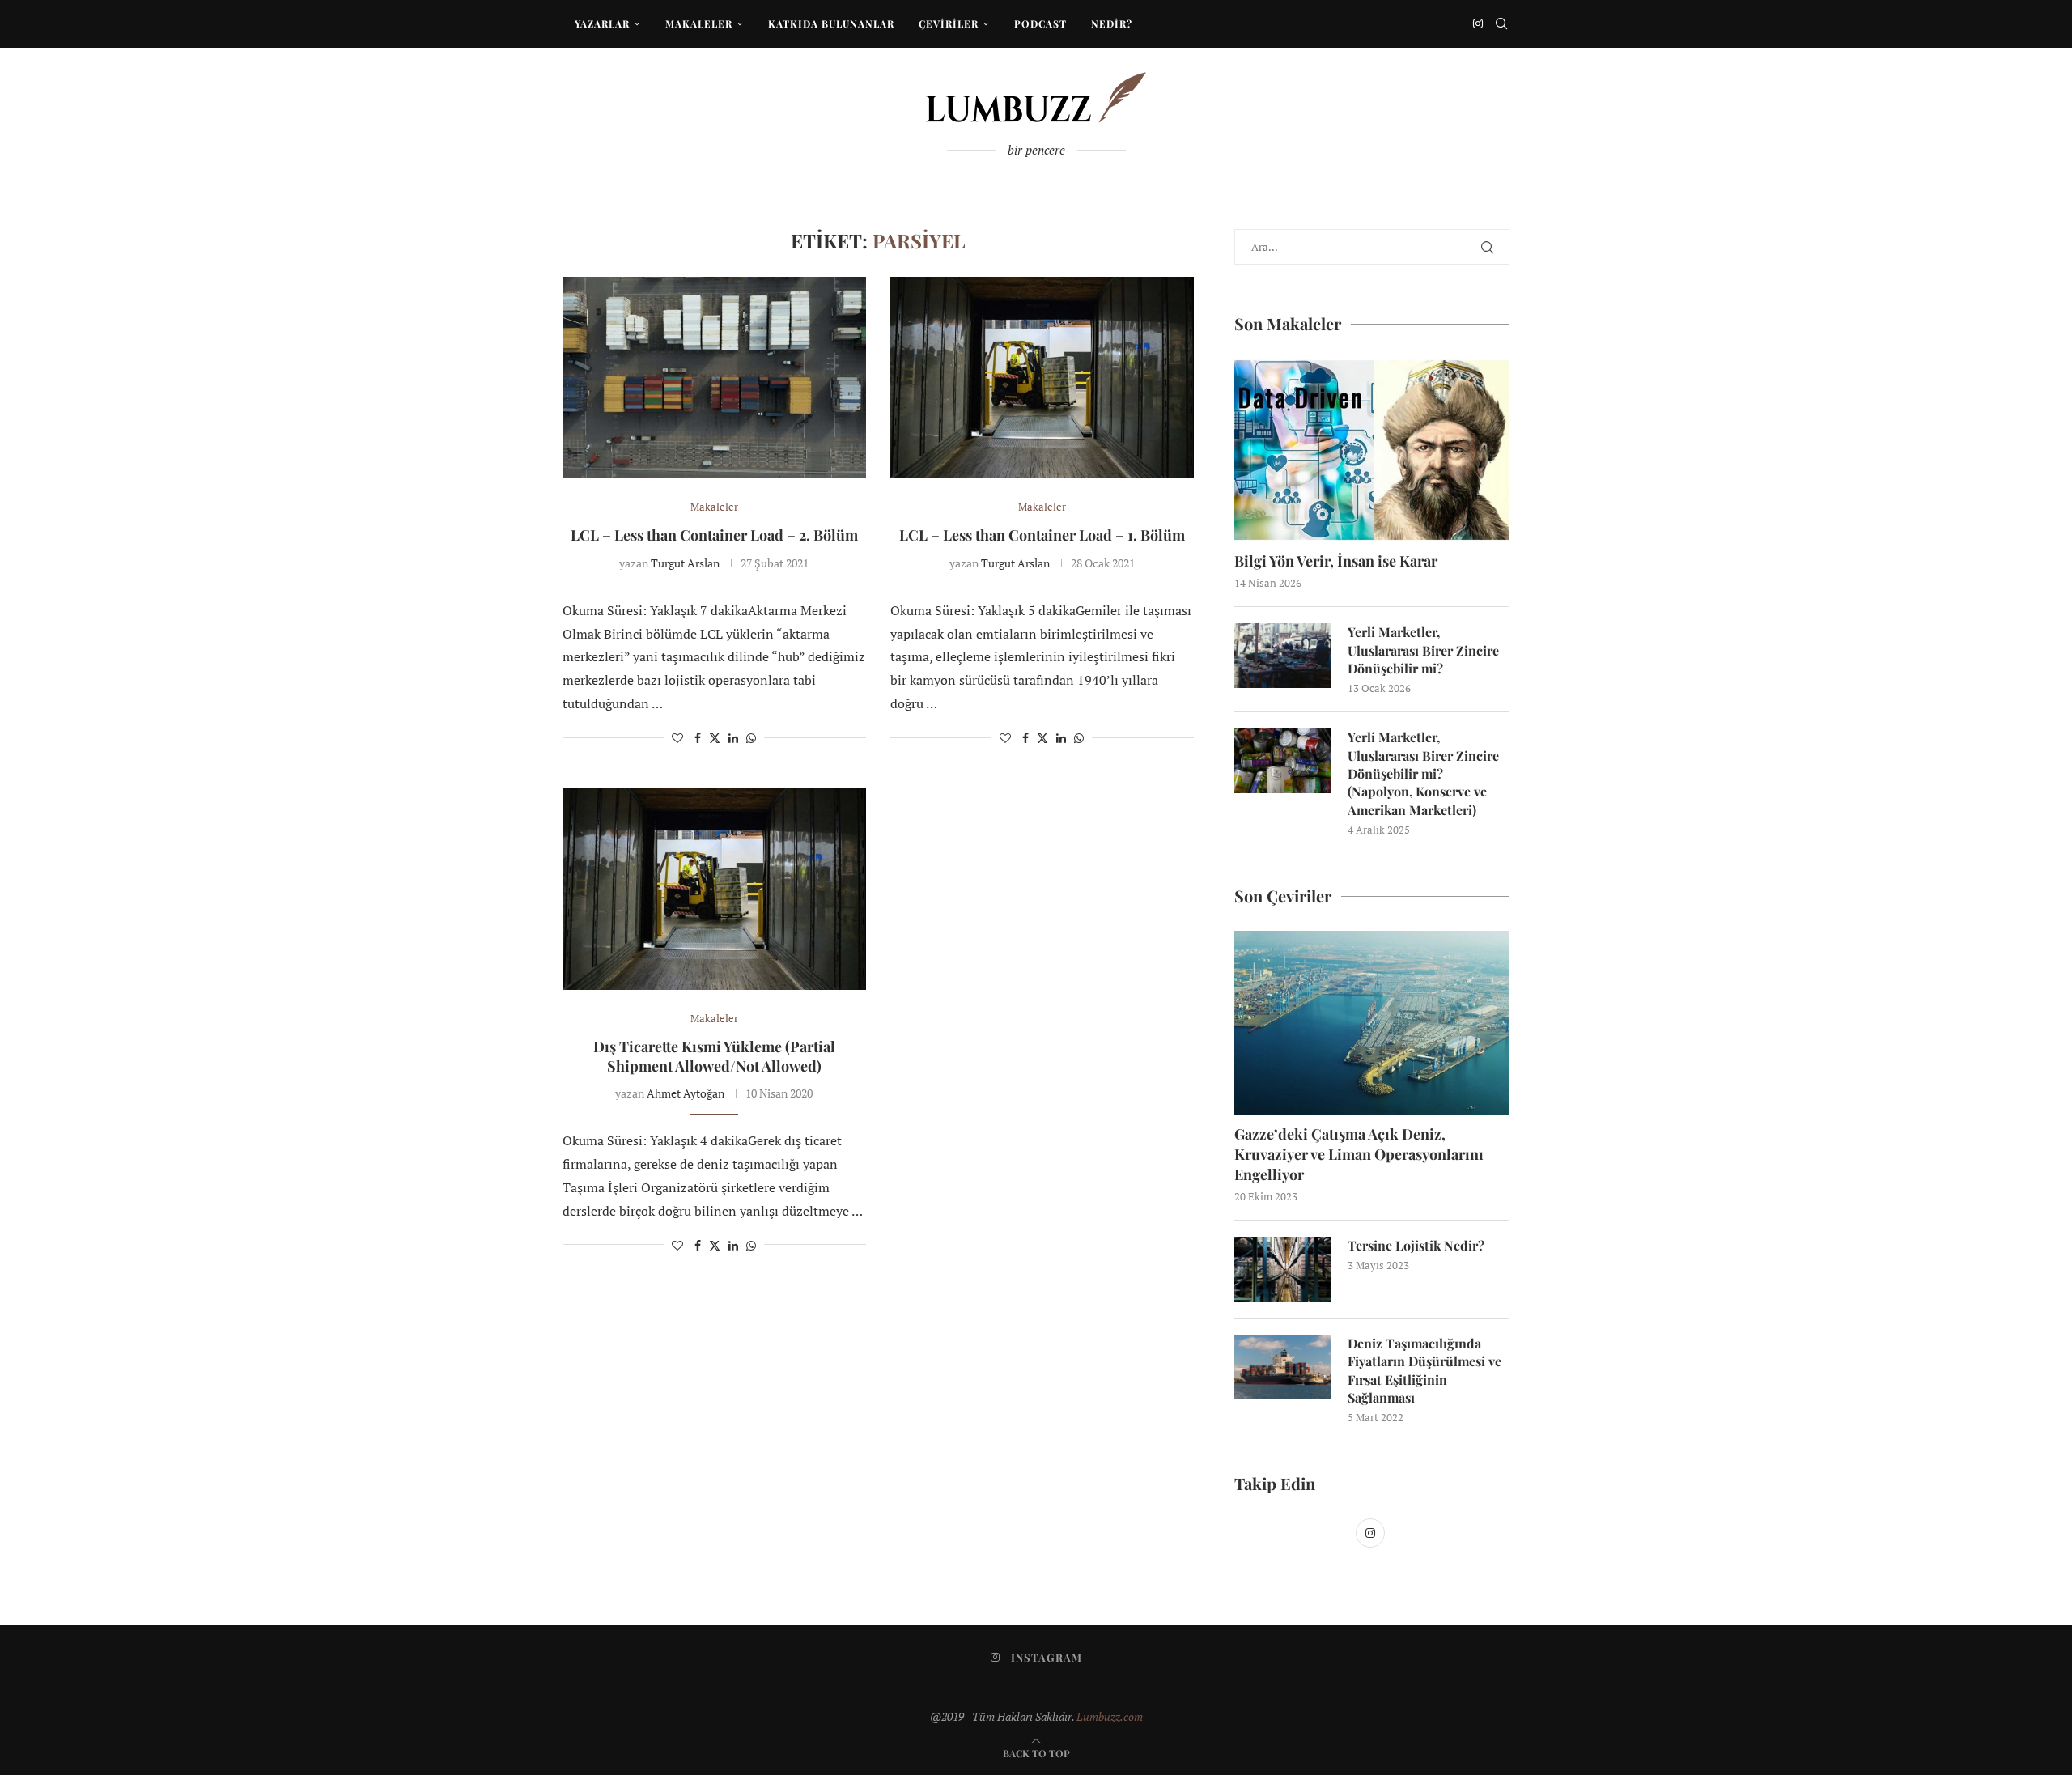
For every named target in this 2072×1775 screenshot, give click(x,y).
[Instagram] (1478, 23)
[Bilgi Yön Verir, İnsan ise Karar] (1372, 450)
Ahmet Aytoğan (686, 1093)
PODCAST (1040, 23)
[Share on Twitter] (715, 738)
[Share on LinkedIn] (733, 738)
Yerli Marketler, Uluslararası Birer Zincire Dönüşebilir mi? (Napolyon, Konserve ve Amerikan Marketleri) (1423, 773)
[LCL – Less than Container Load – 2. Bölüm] (714, 378)
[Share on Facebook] (698, 738)
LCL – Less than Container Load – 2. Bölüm (714, 535)
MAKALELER (699, 23)
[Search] (1501, 23)
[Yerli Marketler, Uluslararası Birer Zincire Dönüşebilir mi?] (1283, 656)
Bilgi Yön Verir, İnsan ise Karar (1336, 561)
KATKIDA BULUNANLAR (831, 23)
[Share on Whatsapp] (751, 738)
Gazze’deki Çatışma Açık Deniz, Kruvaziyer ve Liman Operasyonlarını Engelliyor (1359, 1154)
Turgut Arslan (685, 563)
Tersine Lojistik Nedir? (1416, 1245)
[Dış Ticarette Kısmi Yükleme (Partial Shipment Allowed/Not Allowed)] (714, 889)
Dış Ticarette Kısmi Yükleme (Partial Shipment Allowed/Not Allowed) (714, 1056)
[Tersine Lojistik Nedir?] (1283, 1269)
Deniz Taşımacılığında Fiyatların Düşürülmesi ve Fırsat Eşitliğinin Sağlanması (1424, 1370)
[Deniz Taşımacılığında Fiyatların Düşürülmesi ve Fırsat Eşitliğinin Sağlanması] (1283, 1367)
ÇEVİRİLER (949, 23)
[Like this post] (677, 738)
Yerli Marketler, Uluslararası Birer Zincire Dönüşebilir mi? (1423, 650)
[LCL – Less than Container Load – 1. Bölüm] (1042, 378)
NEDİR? (1112, 23)
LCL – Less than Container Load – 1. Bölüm (1042, 535)
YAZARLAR (602, 23)
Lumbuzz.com (1110, 1716)
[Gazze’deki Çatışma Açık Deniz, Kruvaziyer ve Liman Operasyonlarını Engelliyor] (1372, 1023)
